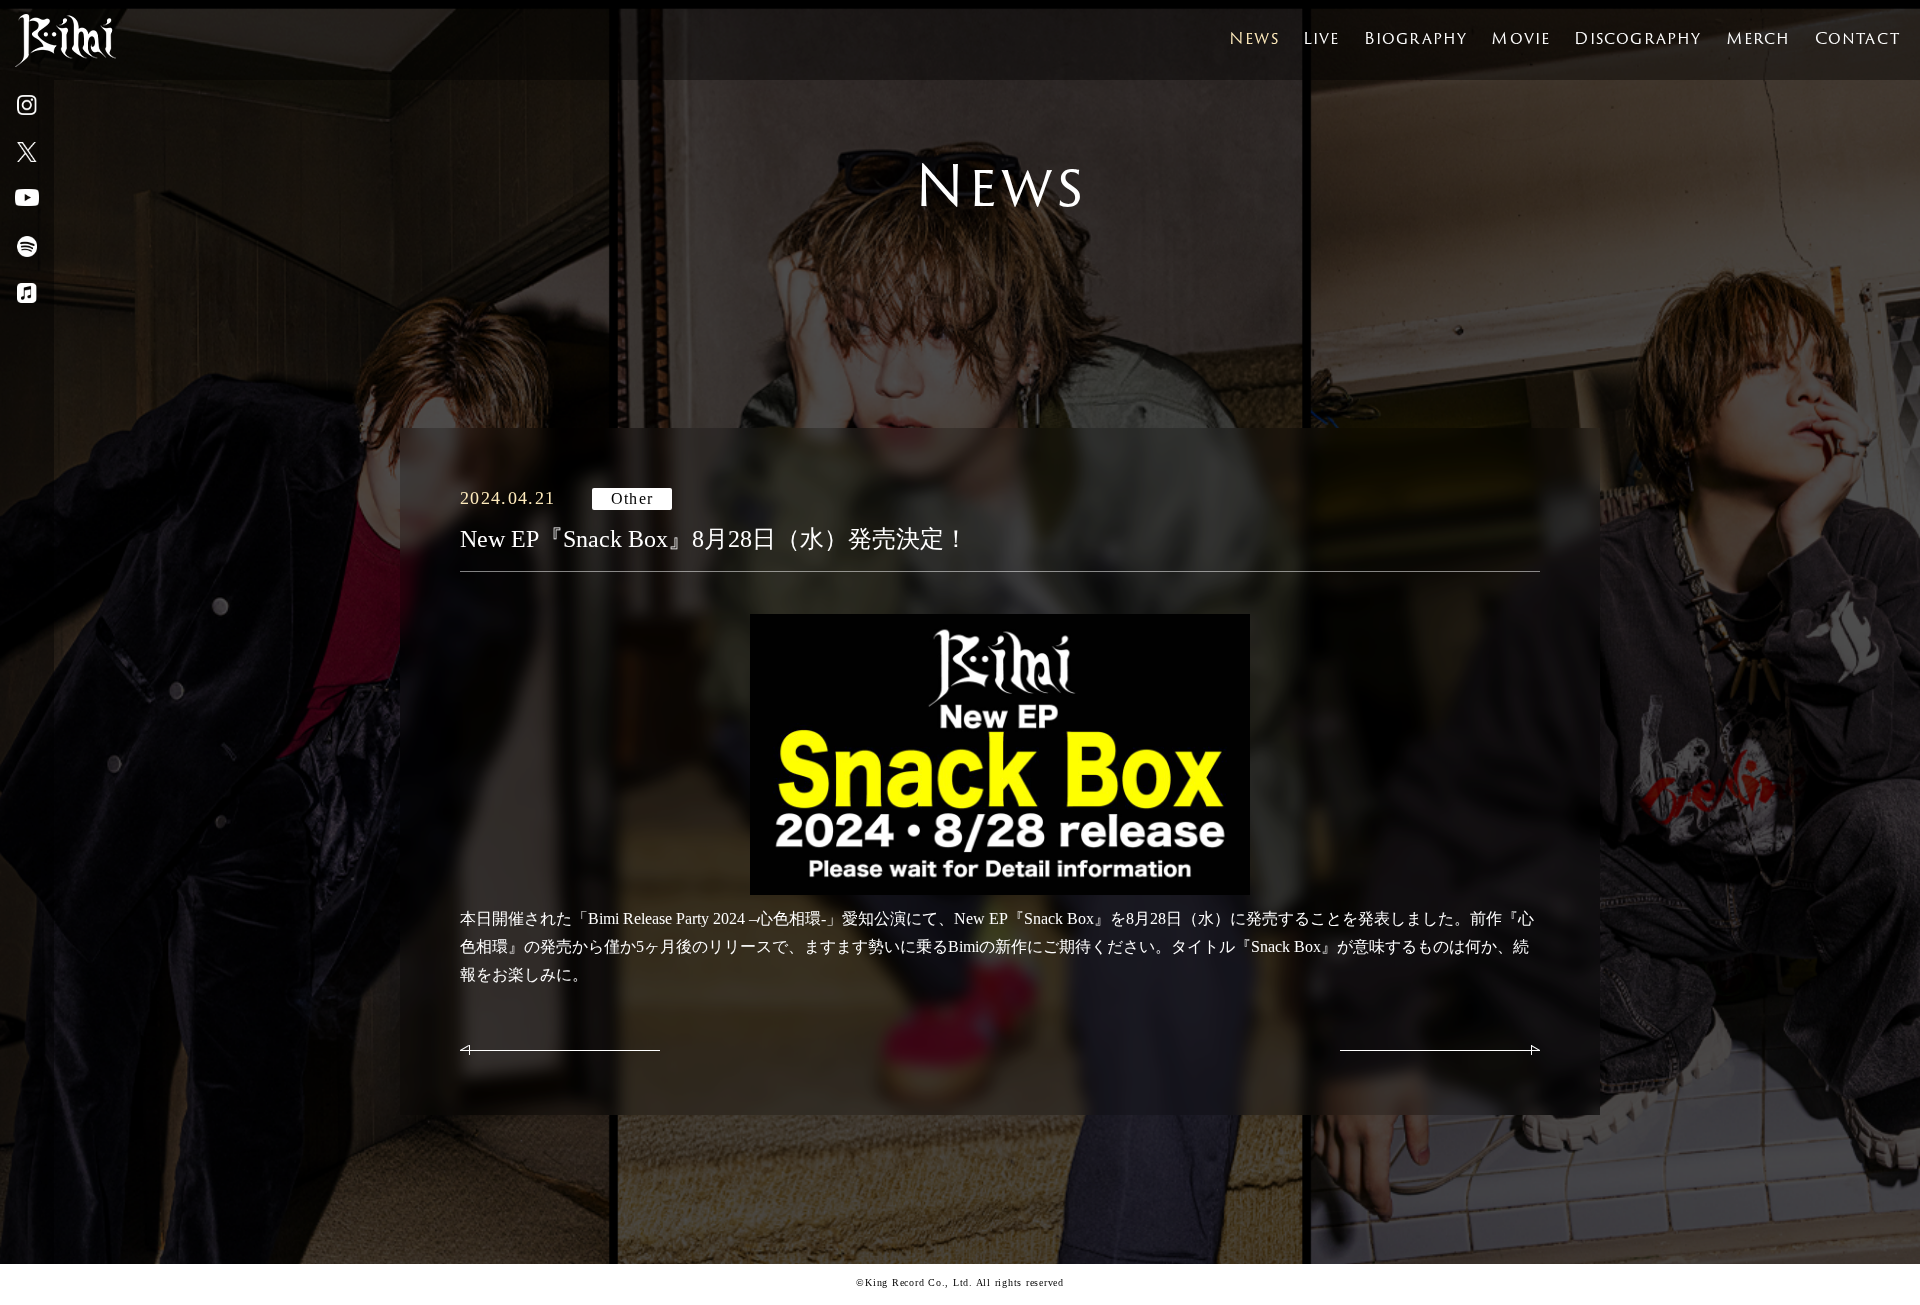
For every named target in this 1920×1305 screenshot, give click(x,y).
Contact (1857, 38)
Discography (1637, 38)
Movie (1520, 38)
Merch (1758, 38)
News (1254, 38)
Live (1321, 38)
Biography (1416, 38)
